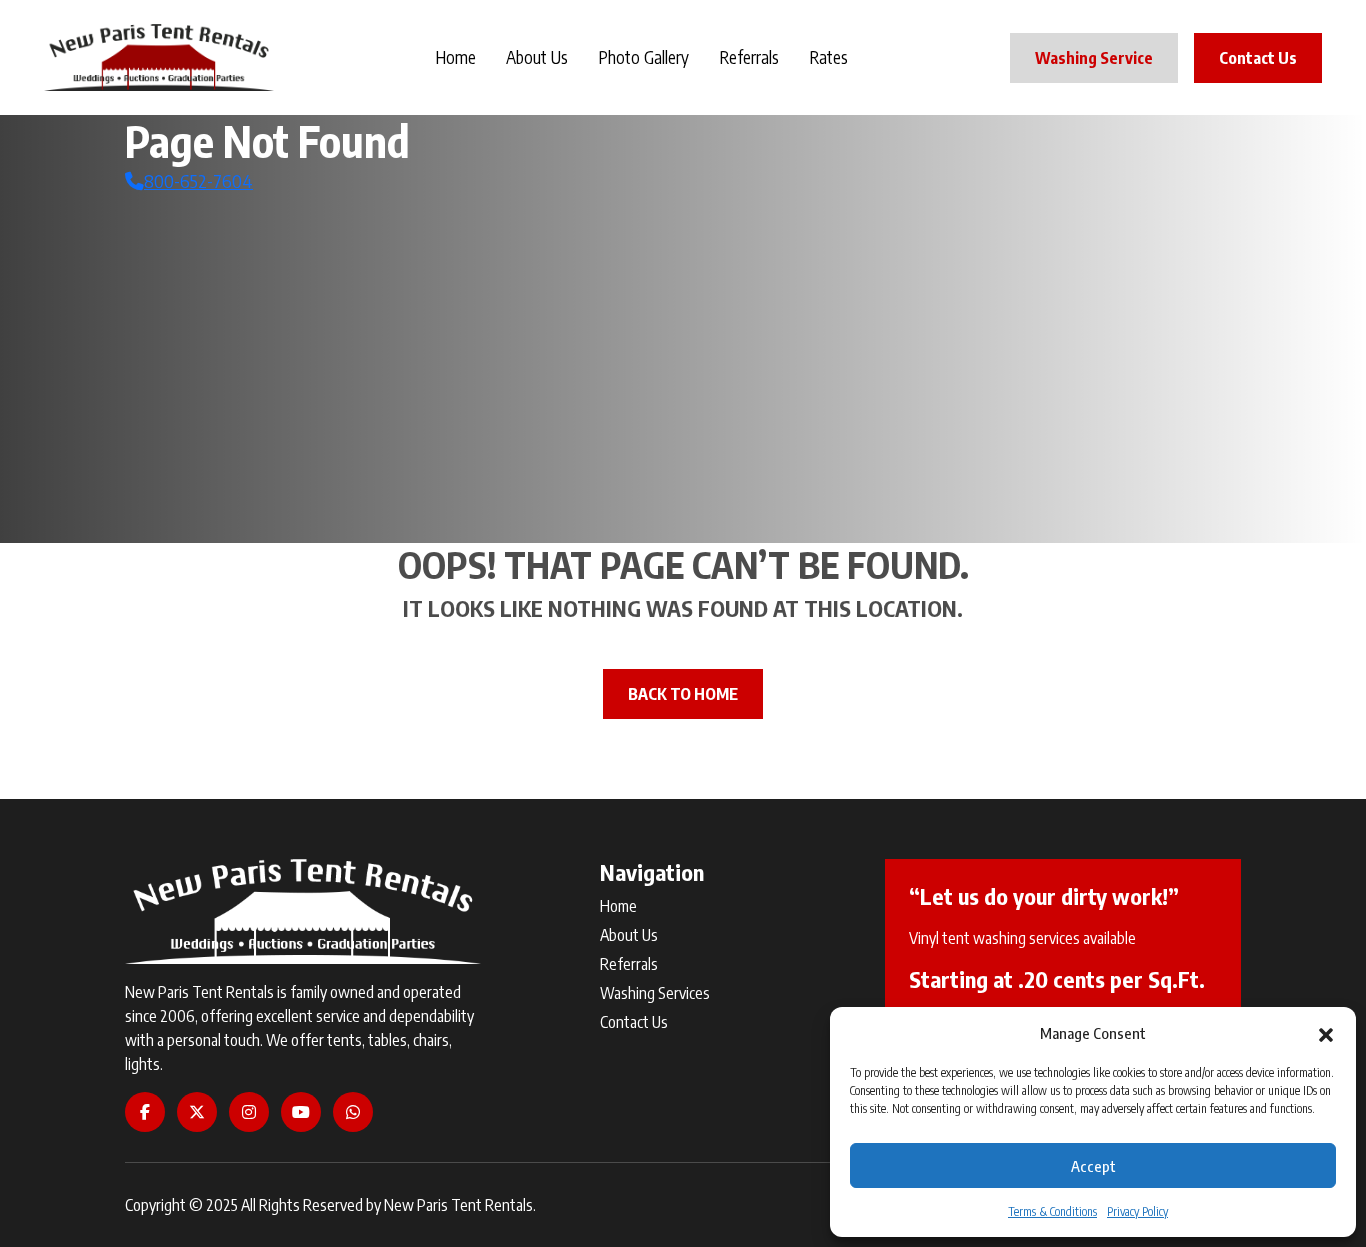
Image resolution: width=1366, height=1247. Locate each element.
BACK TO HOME (683, 694)
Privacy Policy (1137, 1211)
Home (455, 57)
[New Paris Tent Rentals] (159, 57)
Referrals (749, 57)
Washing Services (655, 993)
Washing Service (1094, 58)
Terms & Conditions (1052, 1211)
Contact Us (1258, 58)
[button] (1326, 1033)
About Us (537, 57)
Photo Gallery (643, 57)
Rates (828, 57)
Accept (1093, 1166)
